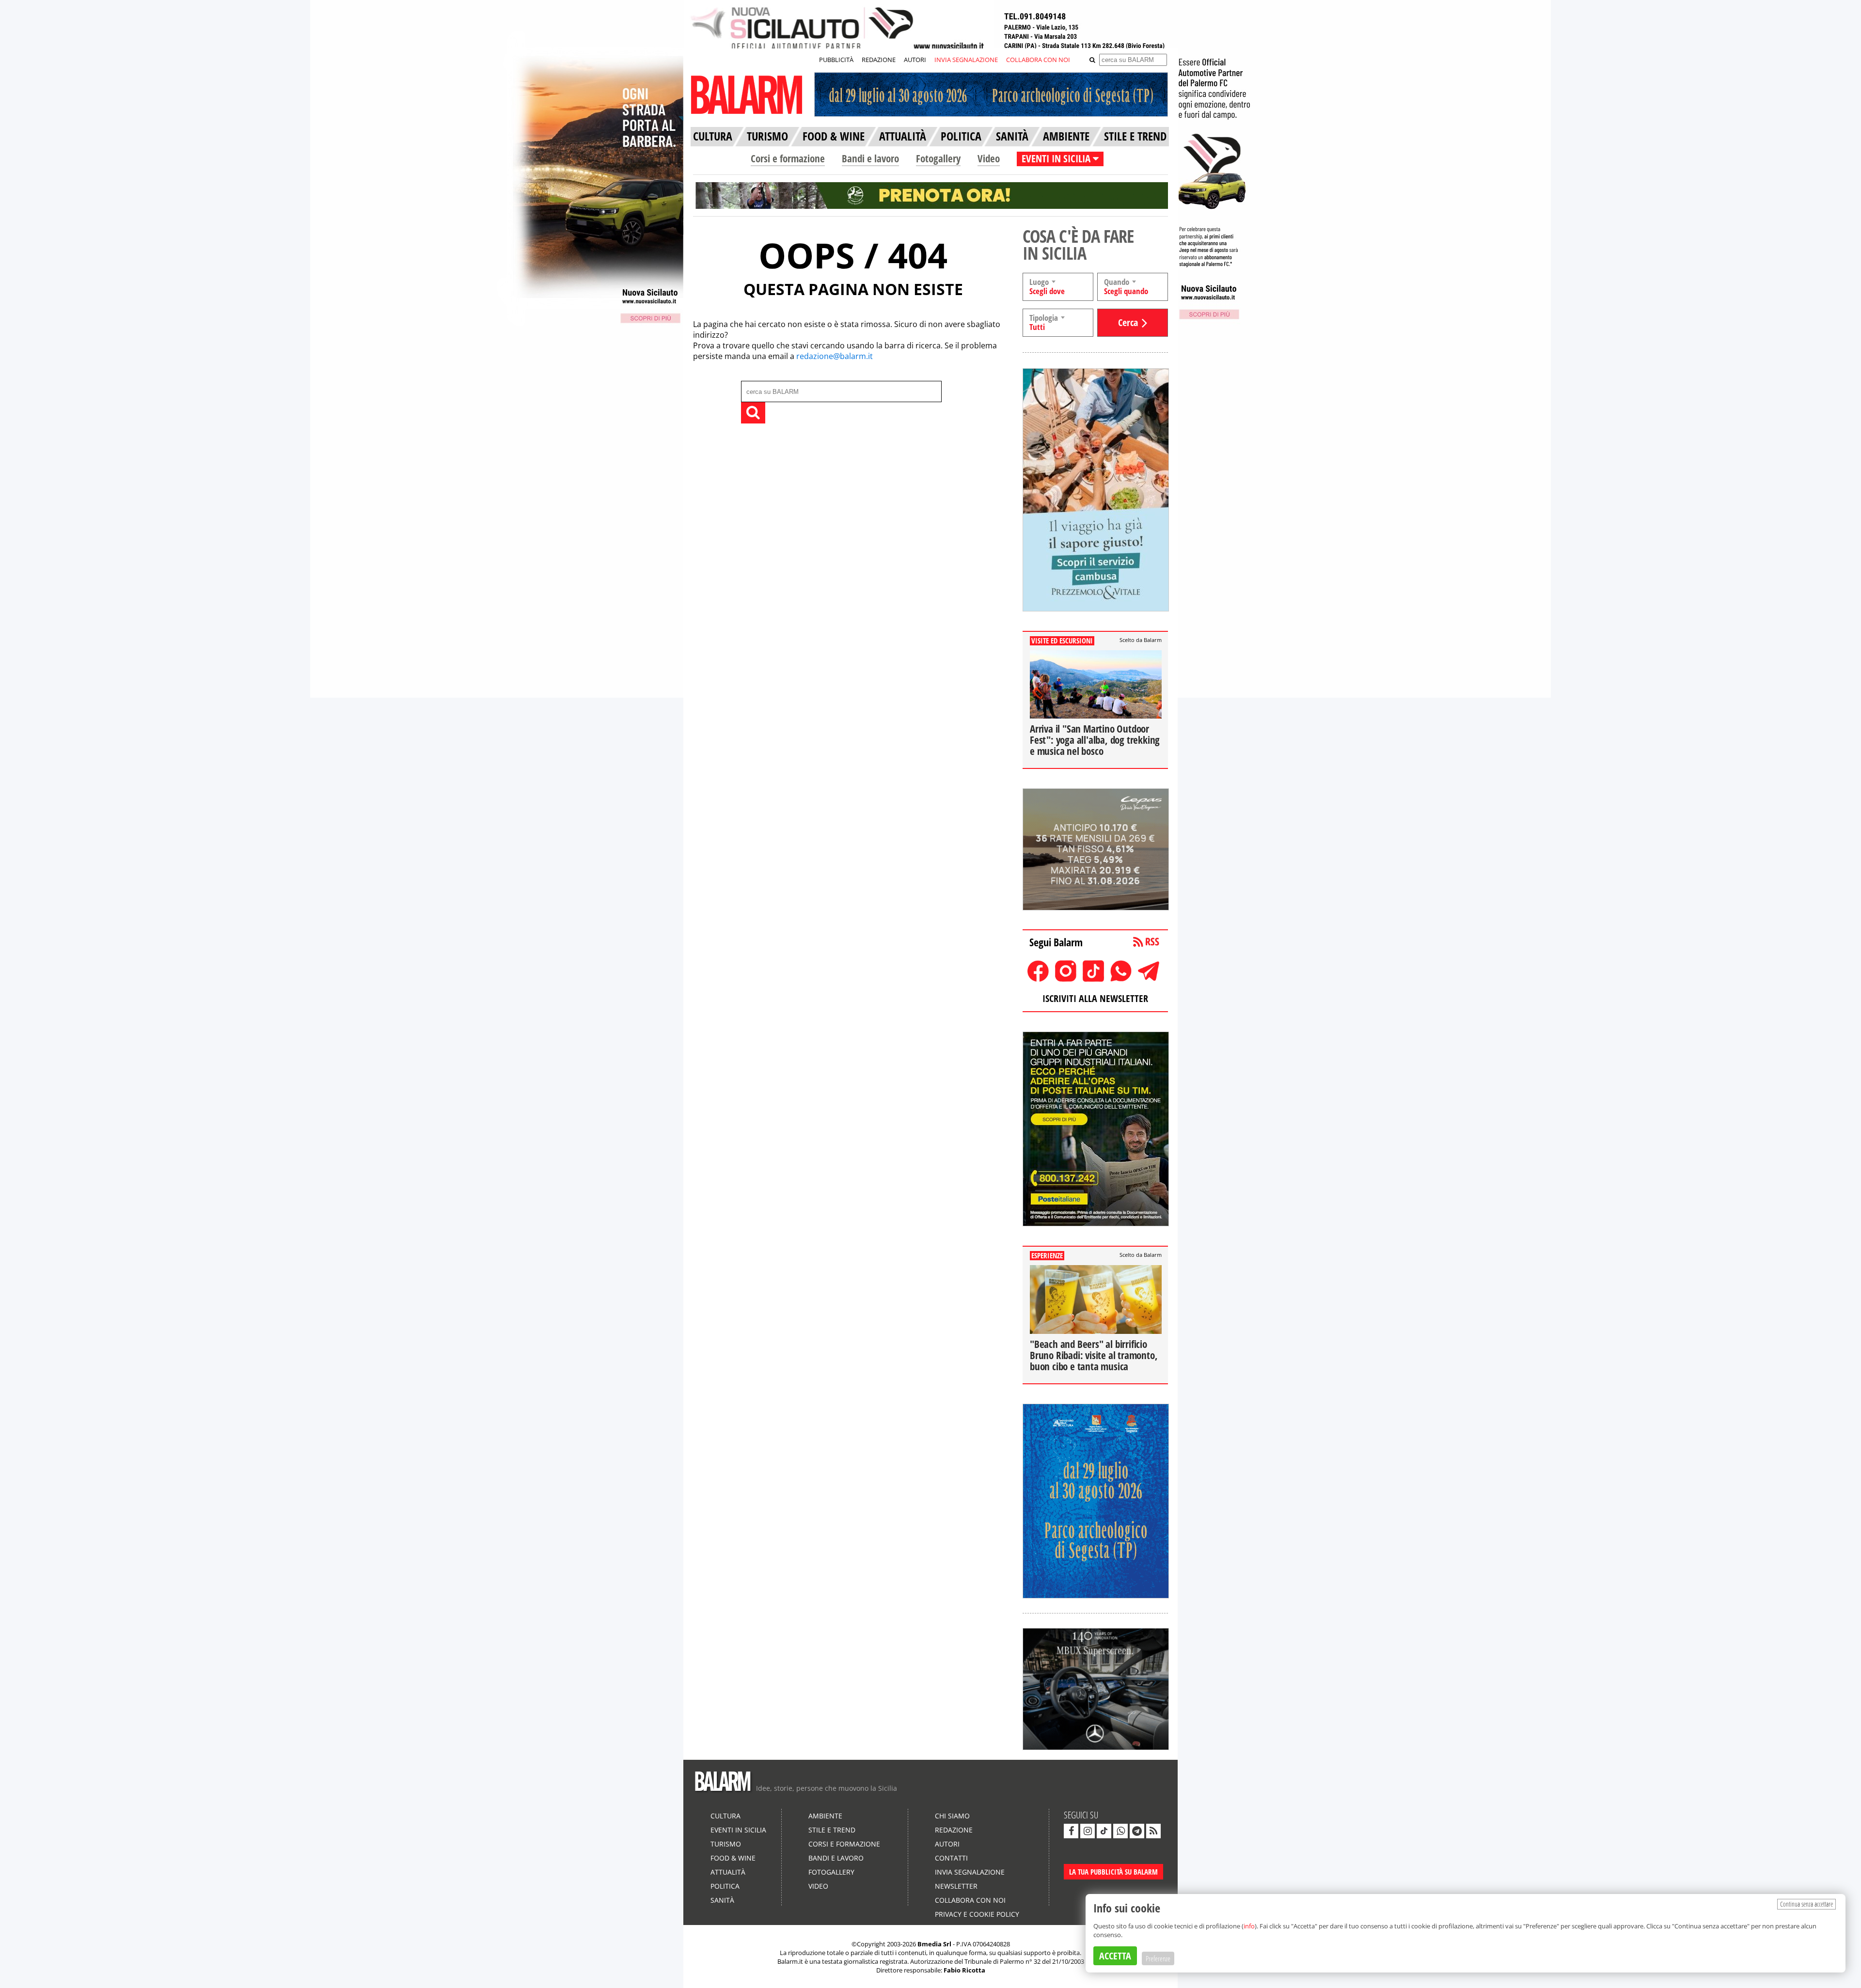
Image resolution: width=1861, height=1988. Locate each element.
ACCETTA (1115, 1956)
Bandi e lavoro (870, 158)
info (1249, 1926)
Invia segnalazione (970, 1872)
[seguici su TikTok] (1104, 1831)
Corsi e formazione (788, 158)
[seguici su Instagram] (1088, 1831)
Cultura (725, 1816)
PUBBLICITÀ (836, 60)
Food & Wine (733, 1858)
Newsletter (956, 1886)
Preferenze (1158, 1958)
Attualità (728, 1872)
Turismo (726, 1844)
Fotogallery (938, 158)
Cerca (1128, 322)
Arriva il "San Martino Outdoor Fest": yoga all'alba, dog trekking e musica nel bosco (1095, 740)
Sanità (722, 1900)
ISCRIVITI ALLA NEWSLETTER (1095, 998)
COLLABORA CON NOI (1038, 60)
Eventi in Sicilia (738, 1830)
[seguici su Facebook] (1071, 1831)
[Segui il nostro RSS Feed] (1153, 1831)
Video (989, 158)
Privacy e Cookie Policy (977, 1914)
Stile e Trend (832, 1830)
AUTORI (915, 60)
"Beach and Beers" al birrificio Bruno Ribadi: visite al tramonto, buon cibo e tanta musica (1094, 1355)
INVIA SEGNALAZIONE (966, 60)
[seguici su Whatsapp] (1120, 1831)
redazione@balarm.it (835, 356)
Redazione (954, 1830)
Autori (947, 1844)
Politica (725, 1886)
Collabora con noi (970, 1900)
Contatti (951, 1858)
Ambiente (825, 1816)
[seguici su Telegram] (1137, 1831)
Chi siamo (952, 1816)
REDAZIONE (879, 60)
